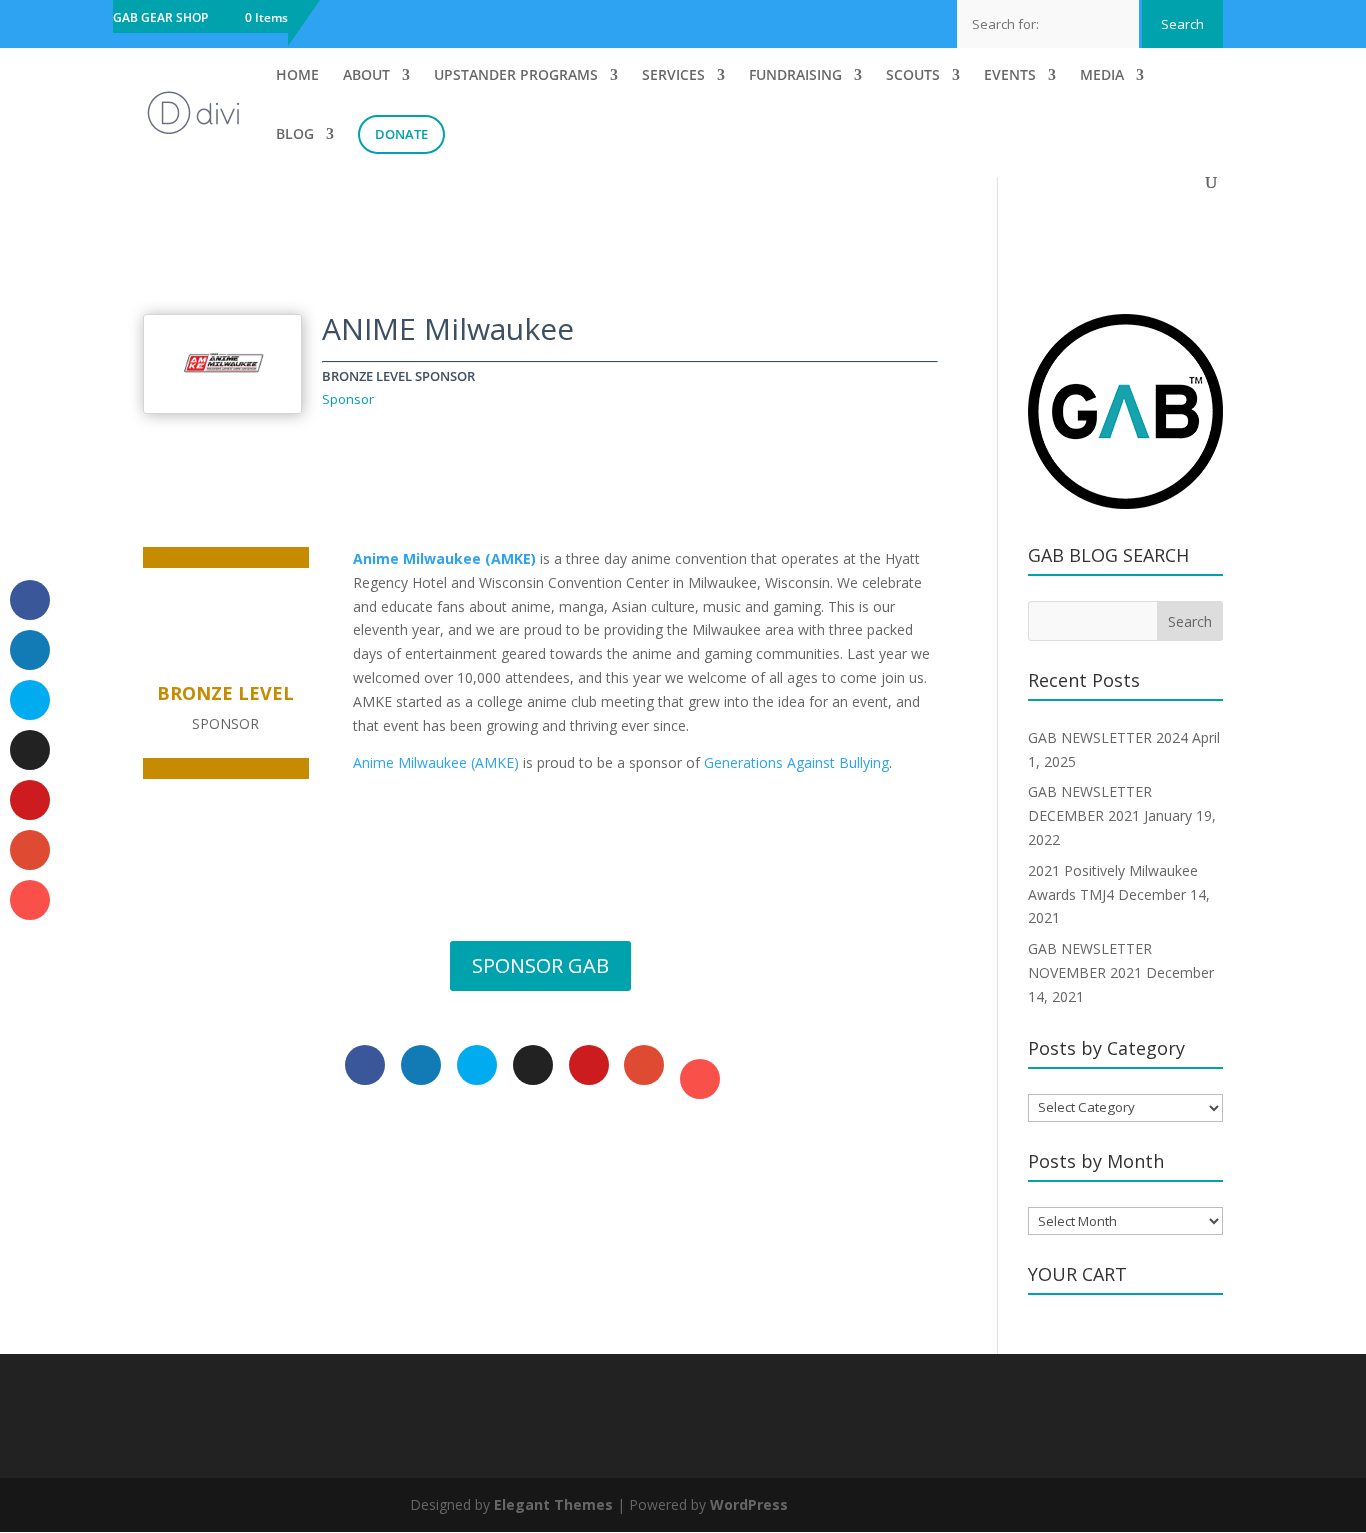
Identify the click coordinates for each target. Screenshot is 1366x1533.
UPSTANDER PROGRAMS (516, 76)
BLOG (295, 135)
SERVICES (673, 76)
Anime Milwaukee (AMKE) (444, 558)
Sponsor (348, 399)
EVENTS (1010, 76)
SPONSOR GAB (540, 965)
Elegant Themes (553, 1504)
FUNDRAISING (795, 76)
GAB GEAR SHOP (160, 19)
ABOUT (366, 76)
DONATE (401, 134)
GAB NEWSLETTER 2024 (1108, 737)
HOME (297, 76)
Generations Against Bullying (796, 762)
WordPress (749, 1504)
